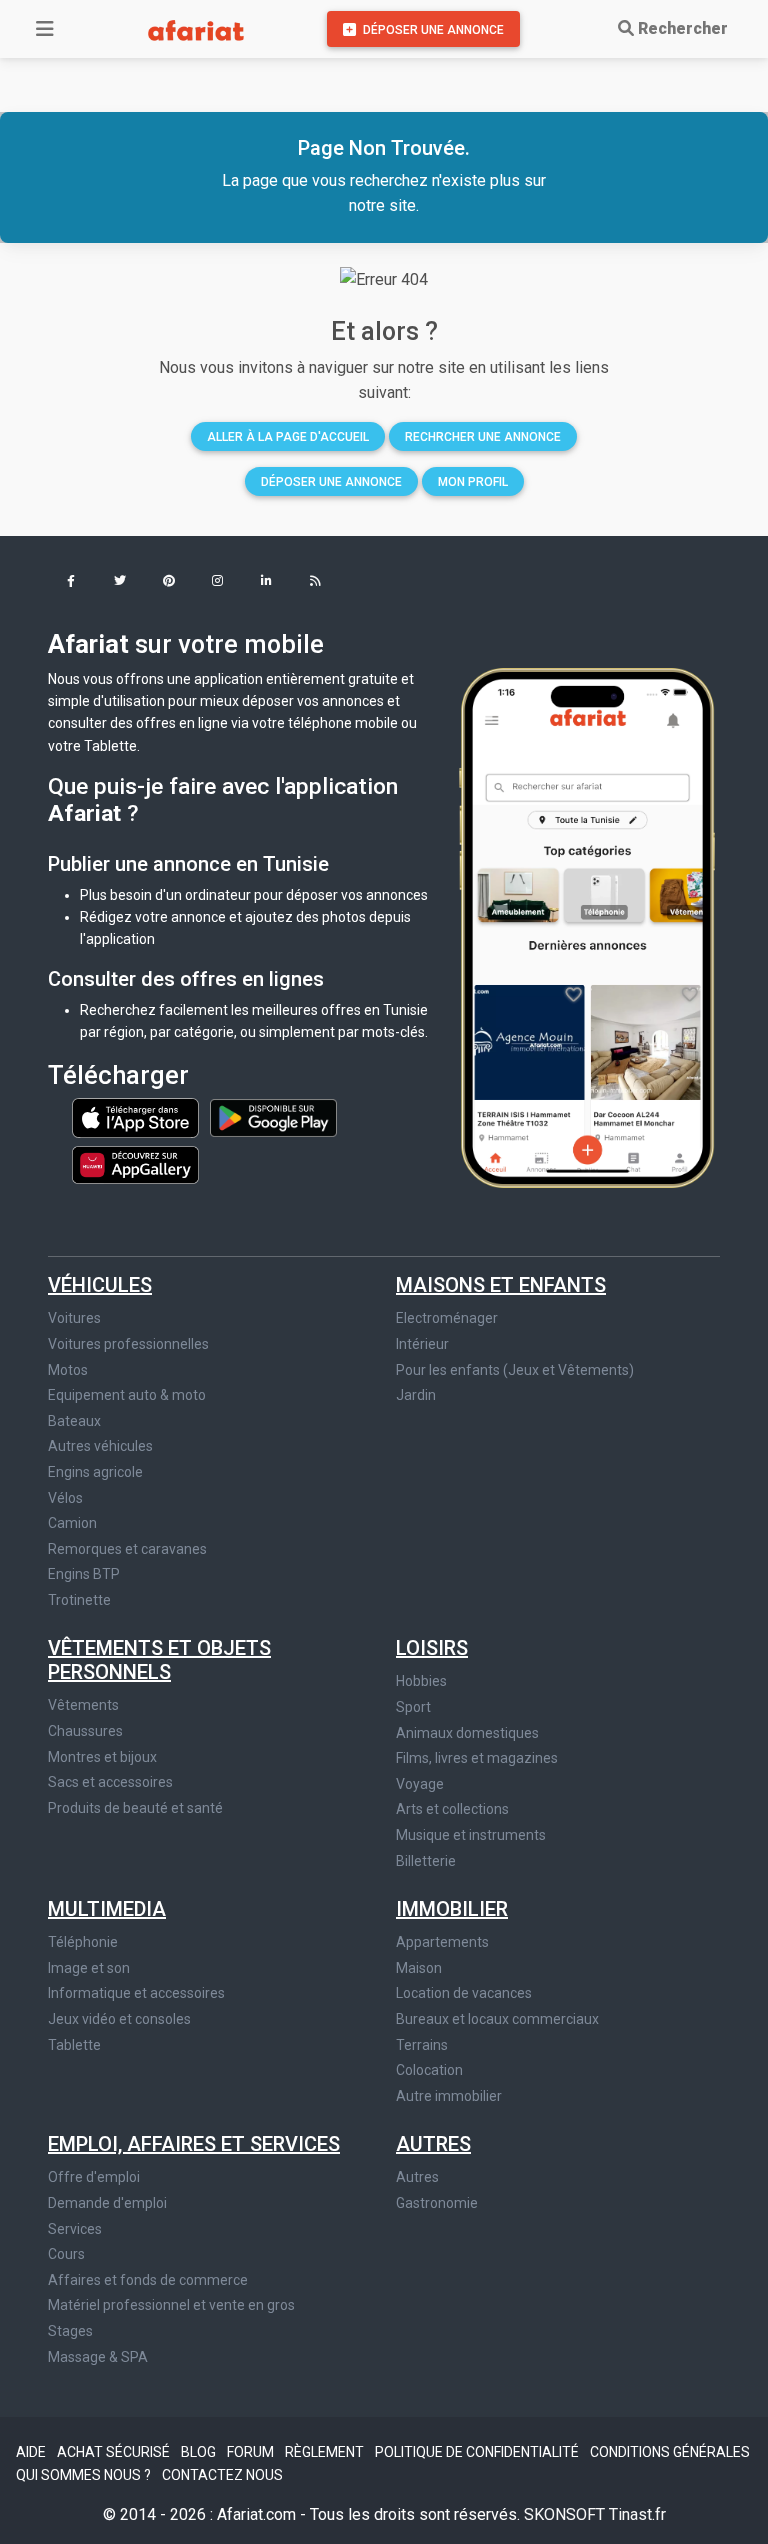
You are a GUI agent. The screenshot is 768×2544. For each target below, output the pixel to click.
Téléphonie (83, 1942)
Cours (66, 2254)
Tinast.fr (637, 2514)
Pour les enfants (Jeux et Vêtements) (515, 1370)
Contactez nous (222, 2475)
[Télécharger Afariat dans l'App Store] (137, 1117)
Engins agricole (95, 1472)
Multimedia (107, 1909)
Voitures (74, 1318)
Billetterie (426, 1861)
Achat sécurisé (115, 2452)
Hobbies (421, 1681)
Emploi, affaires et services (194, 2144)
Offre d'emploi (94, 2177)
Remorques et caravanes (127, 1549)
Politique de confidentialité (478, 2452)
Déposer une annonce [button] (331, 482)
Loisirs (432, 1648)
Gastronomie (437, 2203)
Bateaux (74, 1421)
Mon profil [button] (473, 482)
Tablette (74, 2045)
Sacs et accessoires (110, 1782)
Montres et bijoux (102, 1757)
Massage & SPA (98, 2357)
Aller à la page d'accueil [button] (288, 437)
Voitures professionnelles (128, 1344)
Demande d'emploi (107, 2203)
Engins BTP (84, 1574)
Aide (32, 2452)
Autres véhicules (100, 1446)
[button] (70, 582)
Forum (252, 2452)
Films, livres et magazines (477, 1758)
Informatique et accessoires (136, 1993)
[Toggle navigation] (45, 29)
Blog (200, 2452)
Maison (419, 1968)
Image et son (89, 1968)
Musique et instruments (471, 1835)
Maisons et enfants (501, 1285)
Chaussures (85, 1731)
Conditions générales (670, 2452)
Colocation (429, 2070)
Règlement (326, 2452)
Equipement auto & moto (127, 1395)
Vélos (65, 1498)
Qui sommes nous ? (85, 2475)
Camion (72, 1523)
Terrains (422, 2045)
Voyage (420, 1784)
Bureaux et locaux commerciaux (497, 2019)
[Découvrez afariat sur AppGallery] (135, 1160)
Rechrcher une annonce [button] (483, 437)
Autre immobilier (449, 2096)
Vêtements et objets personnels (159, 1660)
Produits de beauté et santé (135, 1808)
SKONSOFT (566, 2514)
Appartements (442, 1942)
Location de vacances (464, 1993)
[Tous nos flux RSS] (315, 582)
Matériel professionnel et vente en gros (171, 2305)
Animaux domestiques (467, 1733)
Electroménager (447, 1318)
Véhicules (100, 1285)
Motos (68, 1370)
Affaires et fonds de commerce (148, 2280)
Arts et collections (452, 1809)
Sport (413, 1707)
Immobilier (452, 1909)
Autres (433, 2144)
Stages (70, 2331)
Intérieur (422, 1344)
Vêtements (83, 1705)
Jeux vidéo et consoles (119, 2019)
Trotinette (79, 1600)
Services (75, 2229)
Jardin (416, 1395)
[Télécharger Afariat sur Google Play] (273, 1117)
